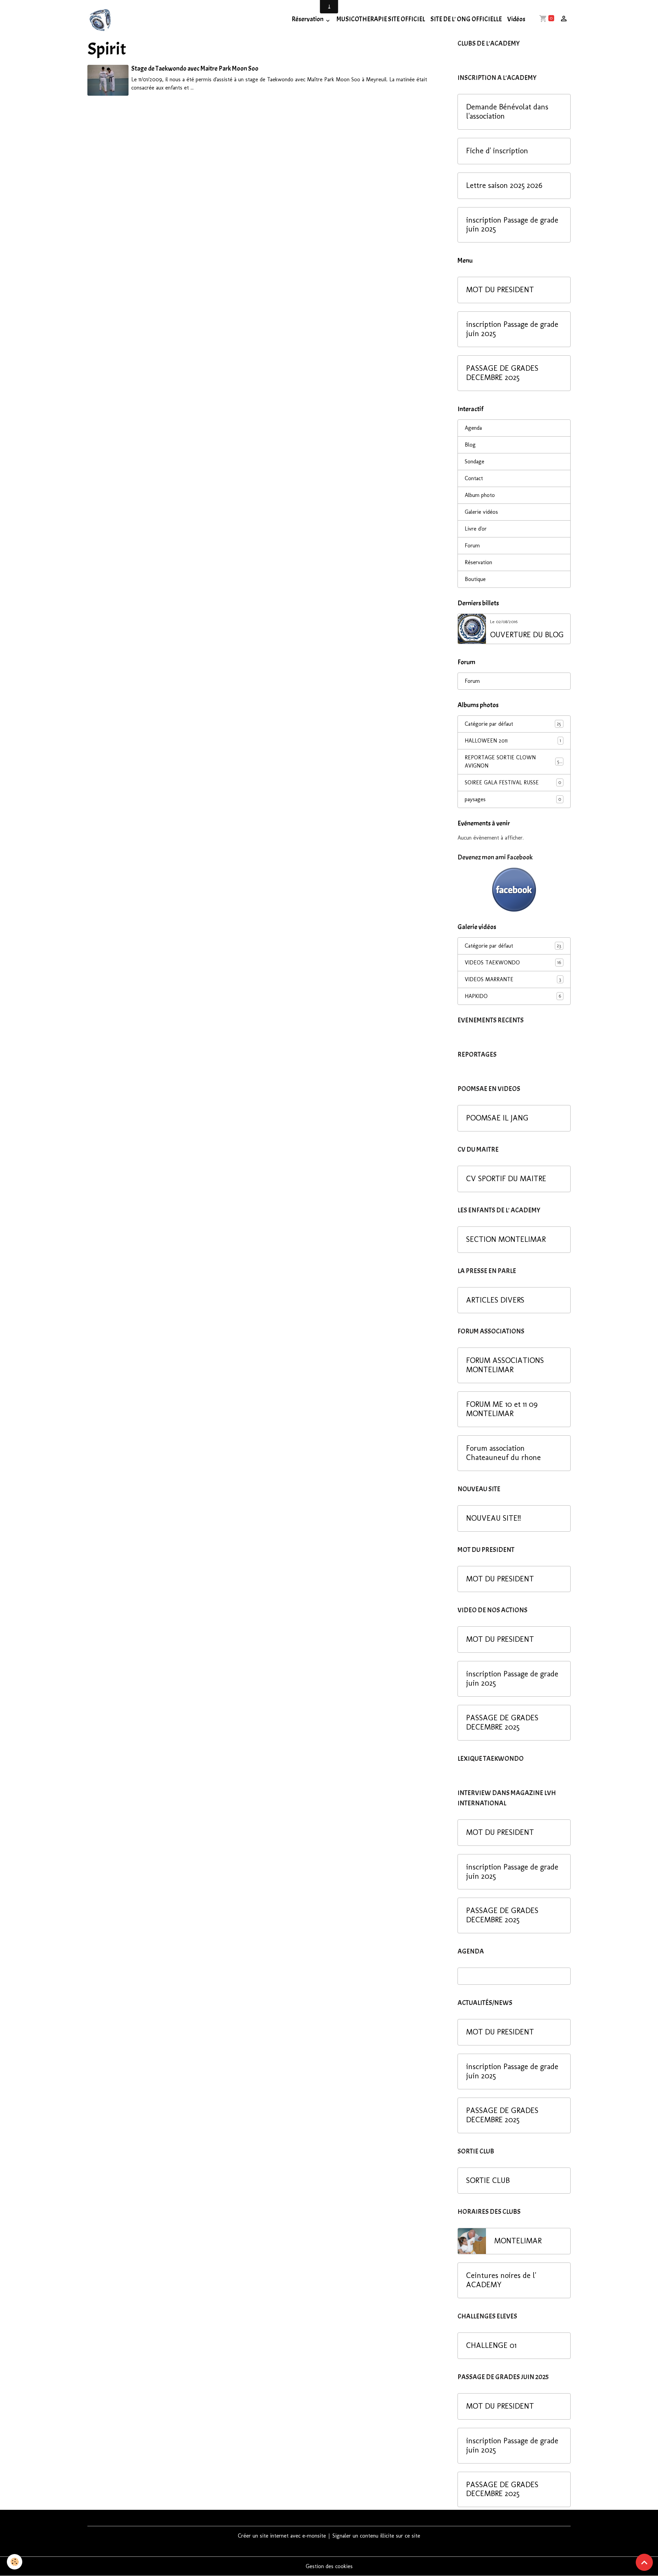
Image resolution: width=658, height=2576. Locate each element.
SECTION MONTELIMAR (506, 1239)
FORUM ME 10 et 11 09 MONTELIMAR (502, 1409)
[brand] (102, 19)
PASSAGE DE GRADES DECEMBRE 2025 (502, 373)
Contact (474, 478)
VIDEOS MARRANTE (513, 979)
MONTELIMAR (518, 2241)
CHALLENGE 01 (491, 2346)
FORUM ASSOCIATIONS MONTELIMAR (505, 1365)
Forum (472, 545)
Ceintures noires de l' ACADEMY (501, 2280)
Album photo (480, 495)
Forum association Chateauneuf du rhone (503, 1453)
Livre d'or (476, 529)
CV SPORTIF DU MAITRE (506, 1179)
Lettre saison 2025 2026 (504, 186)
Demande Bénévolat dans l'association (507, 112)
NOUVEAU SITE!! (493, 1518)
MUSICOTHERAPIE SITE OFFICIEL (381, 19)
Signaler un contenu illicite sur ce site (376, 2536)
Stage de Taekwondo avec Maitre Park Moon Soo (195, 69)
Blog (470, 445)
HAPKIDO (513, 996)
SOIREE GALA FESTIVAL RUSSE (513, 782)
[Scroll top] (644, 2562)
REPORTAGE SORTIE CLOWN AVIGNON (513, 762)
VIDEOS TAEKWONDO (513, 963)
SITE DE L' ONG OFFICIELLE (466, 19)
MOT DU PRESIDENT (500, 290)
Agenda (473, 428)
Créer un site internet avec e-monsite (282, 2536)
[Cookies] (15, 2562)
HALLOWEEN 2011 (513, 741)
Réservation (308, 19)
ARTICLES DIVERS (495, 1300)
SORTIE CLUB (488, 2181)
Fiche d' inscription (497, 151)
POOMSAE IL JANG (497, 1118)
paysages (513, 799)
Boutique (475, 579)
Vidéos (516, 19)
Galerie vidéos (481, 512)
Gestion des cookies (329, 2566)
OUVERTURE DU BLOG (527, 635)
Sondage (474, 461)
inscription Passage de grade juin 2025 (512, 225)
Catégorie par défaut (513, 724)
